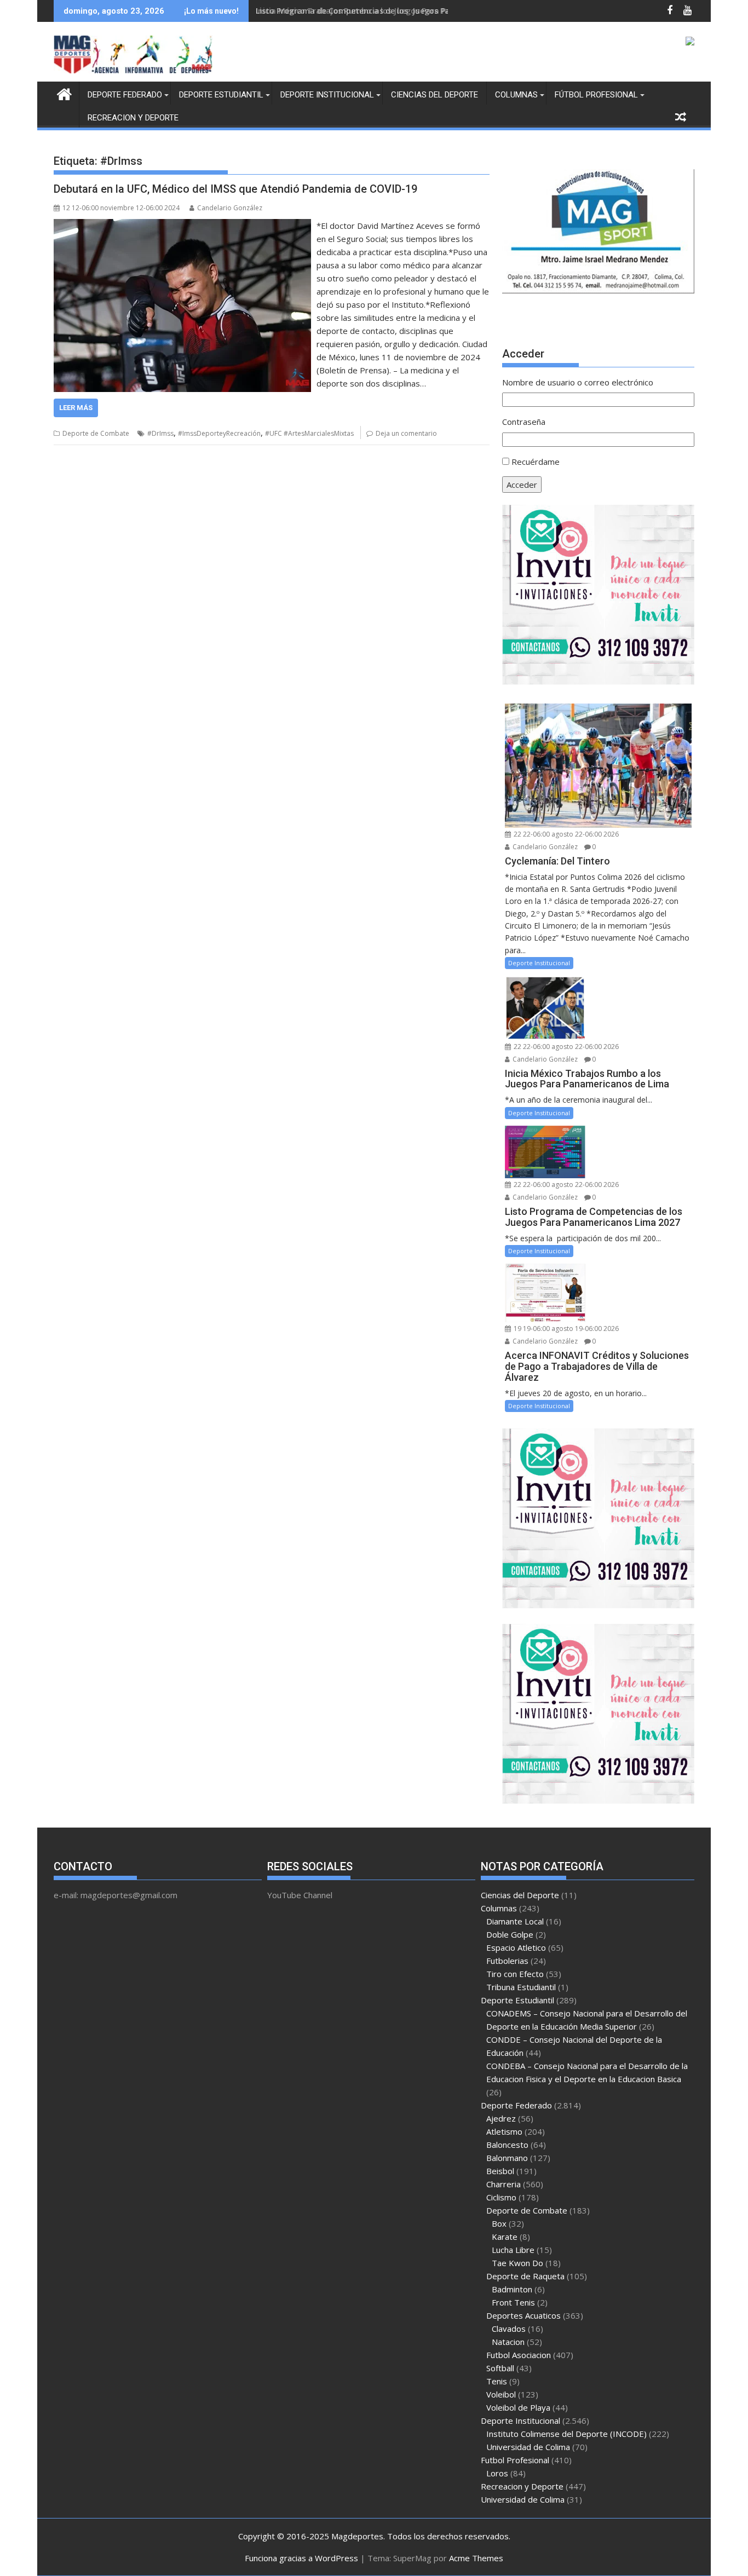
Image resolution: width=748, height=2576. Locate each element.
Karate (505, 2237)
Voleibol (501, 2394)
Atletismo (504, 2131)
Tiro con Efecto (515, 1974)
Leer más (76, 408)
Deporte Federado (125, 95)
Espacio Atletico (516, 1947)
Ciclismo (501, 2197)
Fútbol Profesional (596, 95)
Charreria (504, 2184)
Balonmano (507, 2158)
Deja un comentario (406, 433)
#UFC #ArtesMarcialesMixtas (309, 433)
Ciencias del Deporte (435, 95)
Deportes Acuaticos (523, 2315)
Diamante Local (515, 1921)
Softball (500, 2368)
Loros (497, 2473)
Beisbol (500, 2171)
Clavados (509, 2329)
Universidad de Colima (528, 2447)
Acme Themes (476, 2558)
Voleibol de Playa (518, 2407)
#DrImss (160, 433)
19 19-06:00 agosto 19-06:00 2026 (565, 1329)
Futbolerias (507, 1961)
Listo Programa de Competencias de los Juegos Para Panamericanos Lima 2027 (408, 11)
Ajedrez (501, 2118)
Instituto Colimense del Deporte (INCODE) (566, 2434)
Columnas (516, 95)
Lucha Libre (513, 2250)
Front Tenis (513, 2302)
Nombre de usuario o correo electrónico (578, 382)
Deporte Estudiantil (221, 95)
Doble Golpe (510, 1934)
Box (499, 2223)
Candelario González (230, 208)
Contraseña (524, 422)
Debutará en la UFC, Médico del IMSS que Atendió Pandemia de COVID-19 (235, 189)
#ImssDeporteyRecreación (219, 433)
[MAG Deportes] (64, 93)
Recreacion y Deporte (133, 118)
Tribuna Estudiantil (521, 1987)
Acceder (522, 485)
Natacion (508, 2342)
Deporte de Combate (96, 433)
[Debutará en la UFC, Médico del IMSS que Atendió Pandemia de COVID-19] (182, 226)
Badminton (512, 2289)
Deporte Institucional (327, 95)
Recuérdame (536, 462)
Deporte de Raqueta (525, 2276)
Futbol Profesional (515, 2460)
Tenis (497, 2381)
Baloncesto (507, 2145)
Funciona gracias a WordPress (301, 2558)
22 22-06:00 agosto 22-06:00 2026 (565, 834)
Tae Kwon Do (517, 2263)
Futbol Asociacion (519, 2355)
